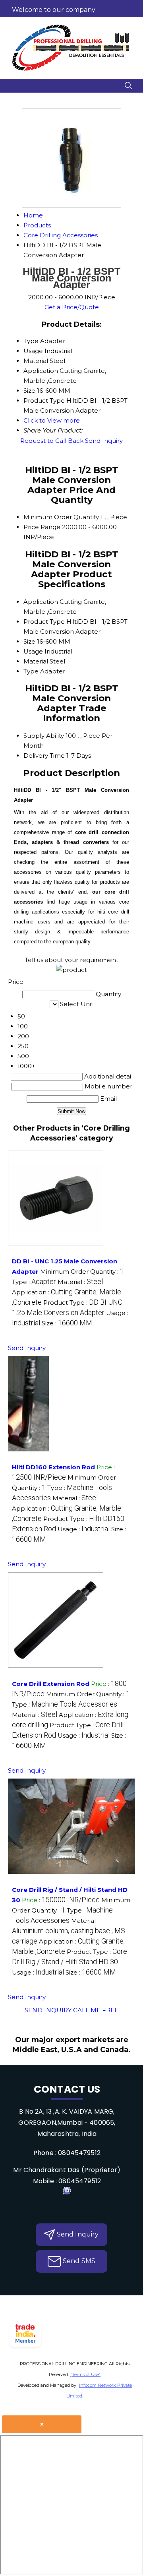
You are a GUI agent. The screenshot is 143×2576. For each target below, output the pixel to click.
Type (31, 671)
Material (36, 661)
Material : (80, 1282)
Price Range (42, 527)
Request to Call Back (52, 441)
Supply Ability (44, 736)
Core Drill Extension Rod (51, 1684)
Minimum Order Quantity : (82, 1272)
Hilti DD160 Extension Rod (53, 1467)
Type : (34, 1282)
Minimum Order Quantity (61, 517)
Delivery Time (44, 756)
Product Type (44, 622)
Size (29, 641)
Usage (33, 651)
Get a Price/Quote (72, 307)
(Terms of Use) (85, 2374)
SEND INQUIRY (48, 2010)
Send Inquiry (104, 441)
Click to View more (52, 420)
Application (41, 602)
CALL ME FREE (96, 2010)
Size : (67, 1323)
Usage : (84, 1529)
